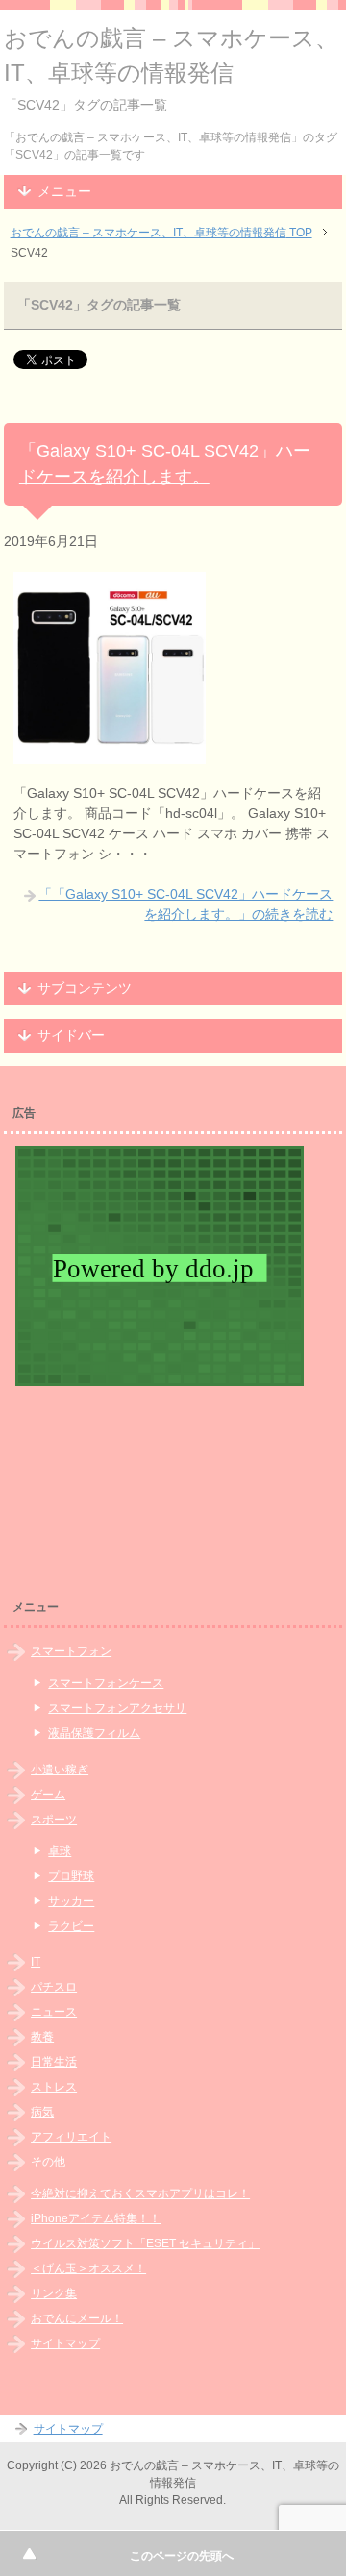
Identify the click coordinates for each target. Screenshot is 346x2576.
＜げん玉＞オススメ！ (88, 2268)
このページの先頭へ (182, 2556)
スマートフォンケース (106, 1683)
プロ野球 (71, 1876)
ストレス (54, 2087)
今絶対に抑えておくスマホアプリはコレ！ (140, 2193)
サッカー (71, 1901)
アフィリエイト (71, 2137)
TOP (161, 233)
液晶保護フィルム (94, 1733)
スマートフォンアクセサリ (117, 1708)
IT (36, 1962)
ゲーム (48, 1795)
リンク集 (54, 2293)
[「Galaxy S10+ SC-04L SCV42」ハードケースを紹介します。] (110, 754)
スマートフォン (71, 1651)
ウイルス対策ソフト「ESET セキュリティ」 (145, 2243)
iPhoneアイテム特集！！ (96, 2218)
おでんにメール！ (77, 2318)
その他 (48, 2162)
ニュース (54, 2012)
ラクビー (71, 1926)
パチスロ (54, 1987)
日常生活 (54, 2062)
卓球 (60, 1851)
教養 (42, 2037)
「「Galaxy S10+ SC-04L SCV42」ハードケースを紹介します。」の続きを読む (185, 904)
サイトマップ (65, 2343)
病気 (42, 2112)
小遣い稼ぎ (60, 1770)
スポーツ (54, 1820)
